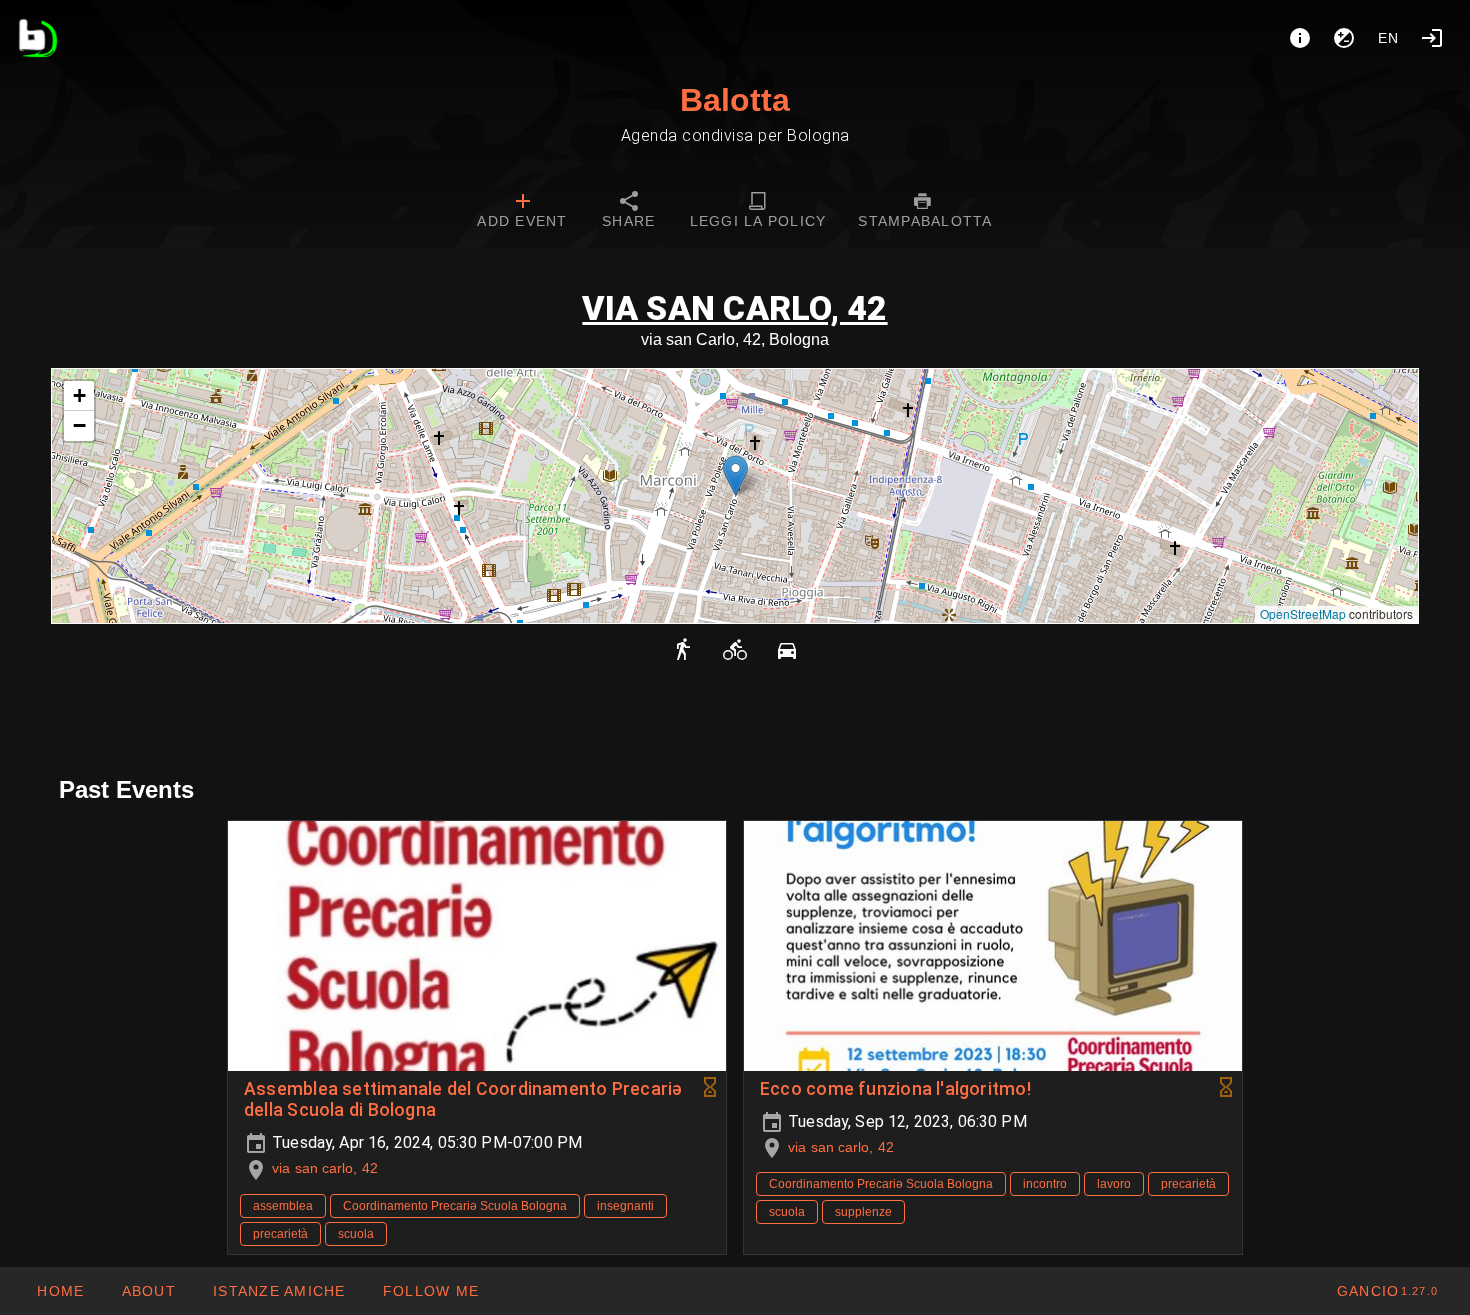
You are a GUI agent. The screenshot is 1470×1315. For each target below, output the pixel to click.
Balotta (735, 100)
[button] (735, 475)
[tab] (522, 212)
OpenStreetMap (1303, 613)
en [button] (1389, 38)
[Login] (1432, 38)
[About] (1300, 38)
